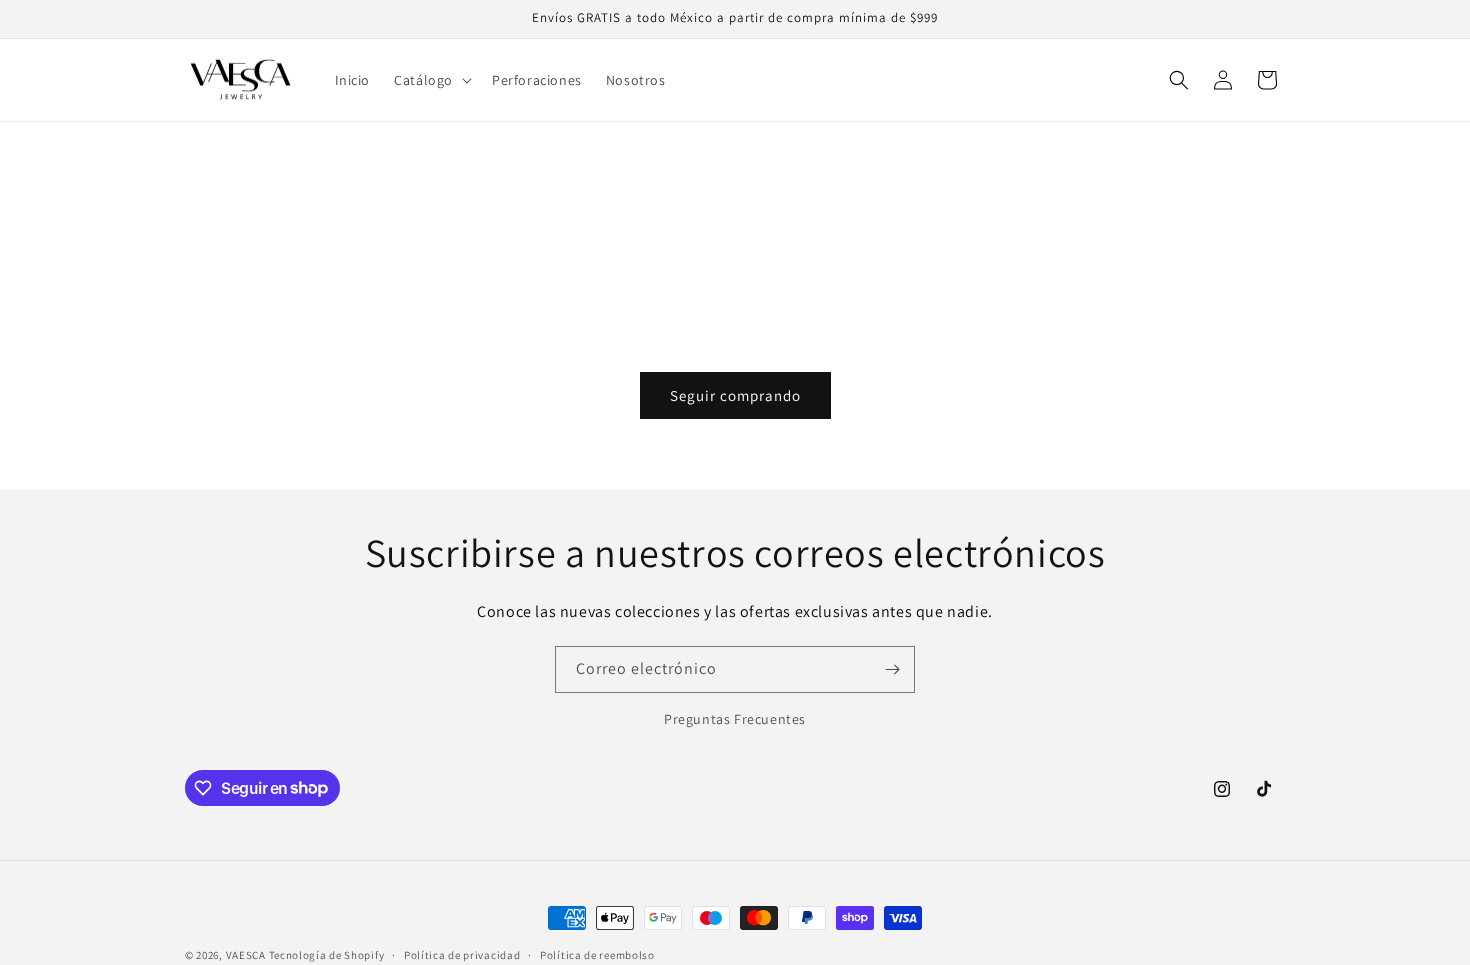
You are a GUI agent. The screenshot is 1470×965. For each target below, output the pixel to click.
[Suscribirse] (892, 669)
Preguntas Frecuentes (735, 719)
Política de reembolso (597, 954)
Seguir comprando (735, 395)
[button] (431, 80)
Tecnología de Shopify (327, 955)
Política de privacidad (462, 954)
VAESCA (246, 955)
